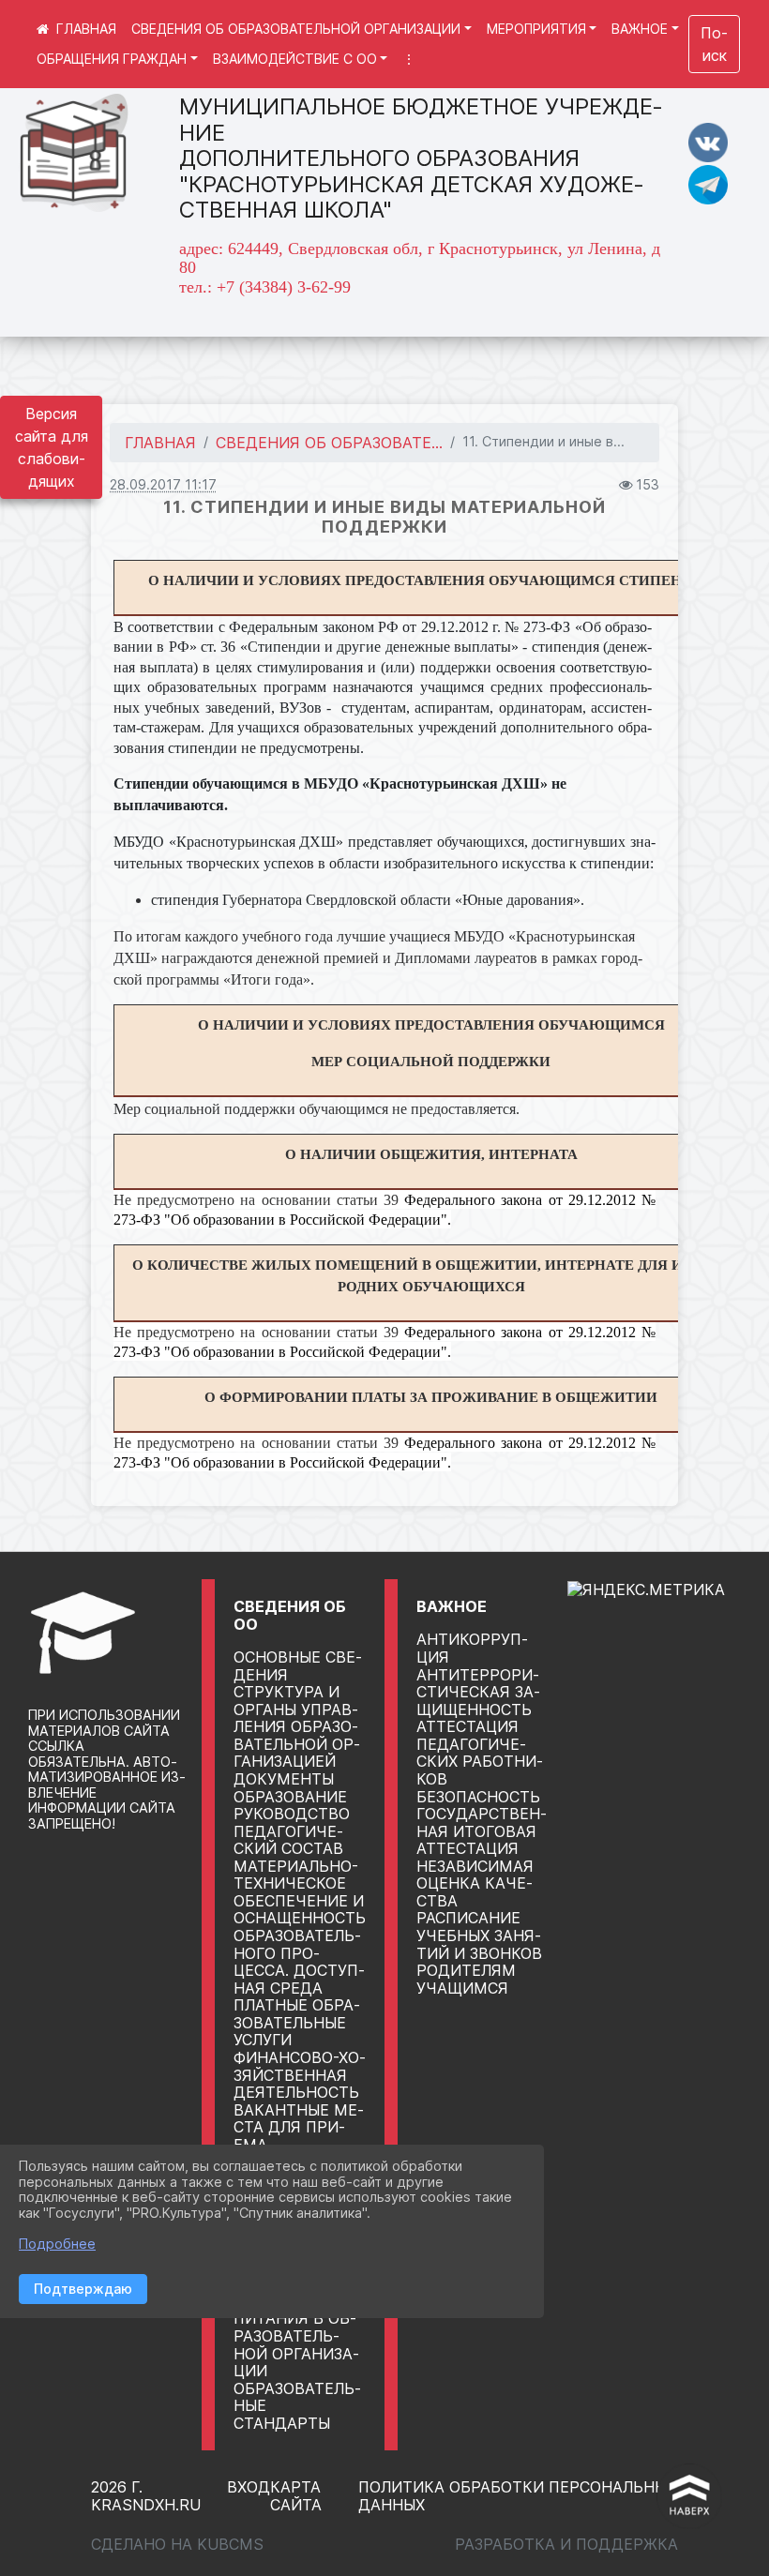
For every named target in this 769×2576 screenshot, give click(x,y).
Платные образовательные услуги (297, 2022)
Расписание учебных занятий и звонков (479, 1935)
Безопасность (478, 1797)
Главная (160, 443)
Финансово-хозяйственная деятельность (300, 2075)
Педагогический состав (288, 1840)
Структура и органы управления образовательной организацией (297, 1726)
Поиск (714, 44)
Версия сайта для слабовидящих (52, 447)
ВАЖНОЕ (640, 29)
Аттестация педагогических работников (480, 1753)
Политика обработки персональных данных (517, 2496)
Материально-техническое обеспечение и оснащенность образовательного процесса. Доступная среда (300, 1927)
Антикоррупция (472, 1648)
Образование (290, 1797)
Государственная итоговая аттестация (482, 1831)
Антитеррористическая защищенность (478, 1692)
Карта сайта (296, 2496)
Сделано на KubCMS (177, 2544)
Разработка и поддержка (566, 2544)
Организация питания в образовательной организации (296, 2336)
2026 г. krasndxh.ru (146, 2496)
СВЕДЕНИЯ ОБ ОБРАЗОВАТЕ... (329, 443)
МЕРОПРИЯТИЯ (536, 29)
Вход (249, 2487)
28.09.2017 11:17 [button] (163, 484)
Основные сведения (298, 1666)
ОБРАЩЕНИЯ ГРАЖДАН (112, 59)
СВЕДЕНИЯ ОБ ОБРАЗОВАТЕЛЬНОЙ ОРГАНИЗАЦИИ (296, 29)
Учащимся (462, 1988)
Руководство (292, 1814)
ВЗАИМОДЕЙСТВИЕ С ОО (295, 59)
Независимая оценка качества (475, 1883)
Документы (284, 1779)
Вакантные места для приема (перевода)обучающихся (343, 2136)
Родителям (466, 1970)
